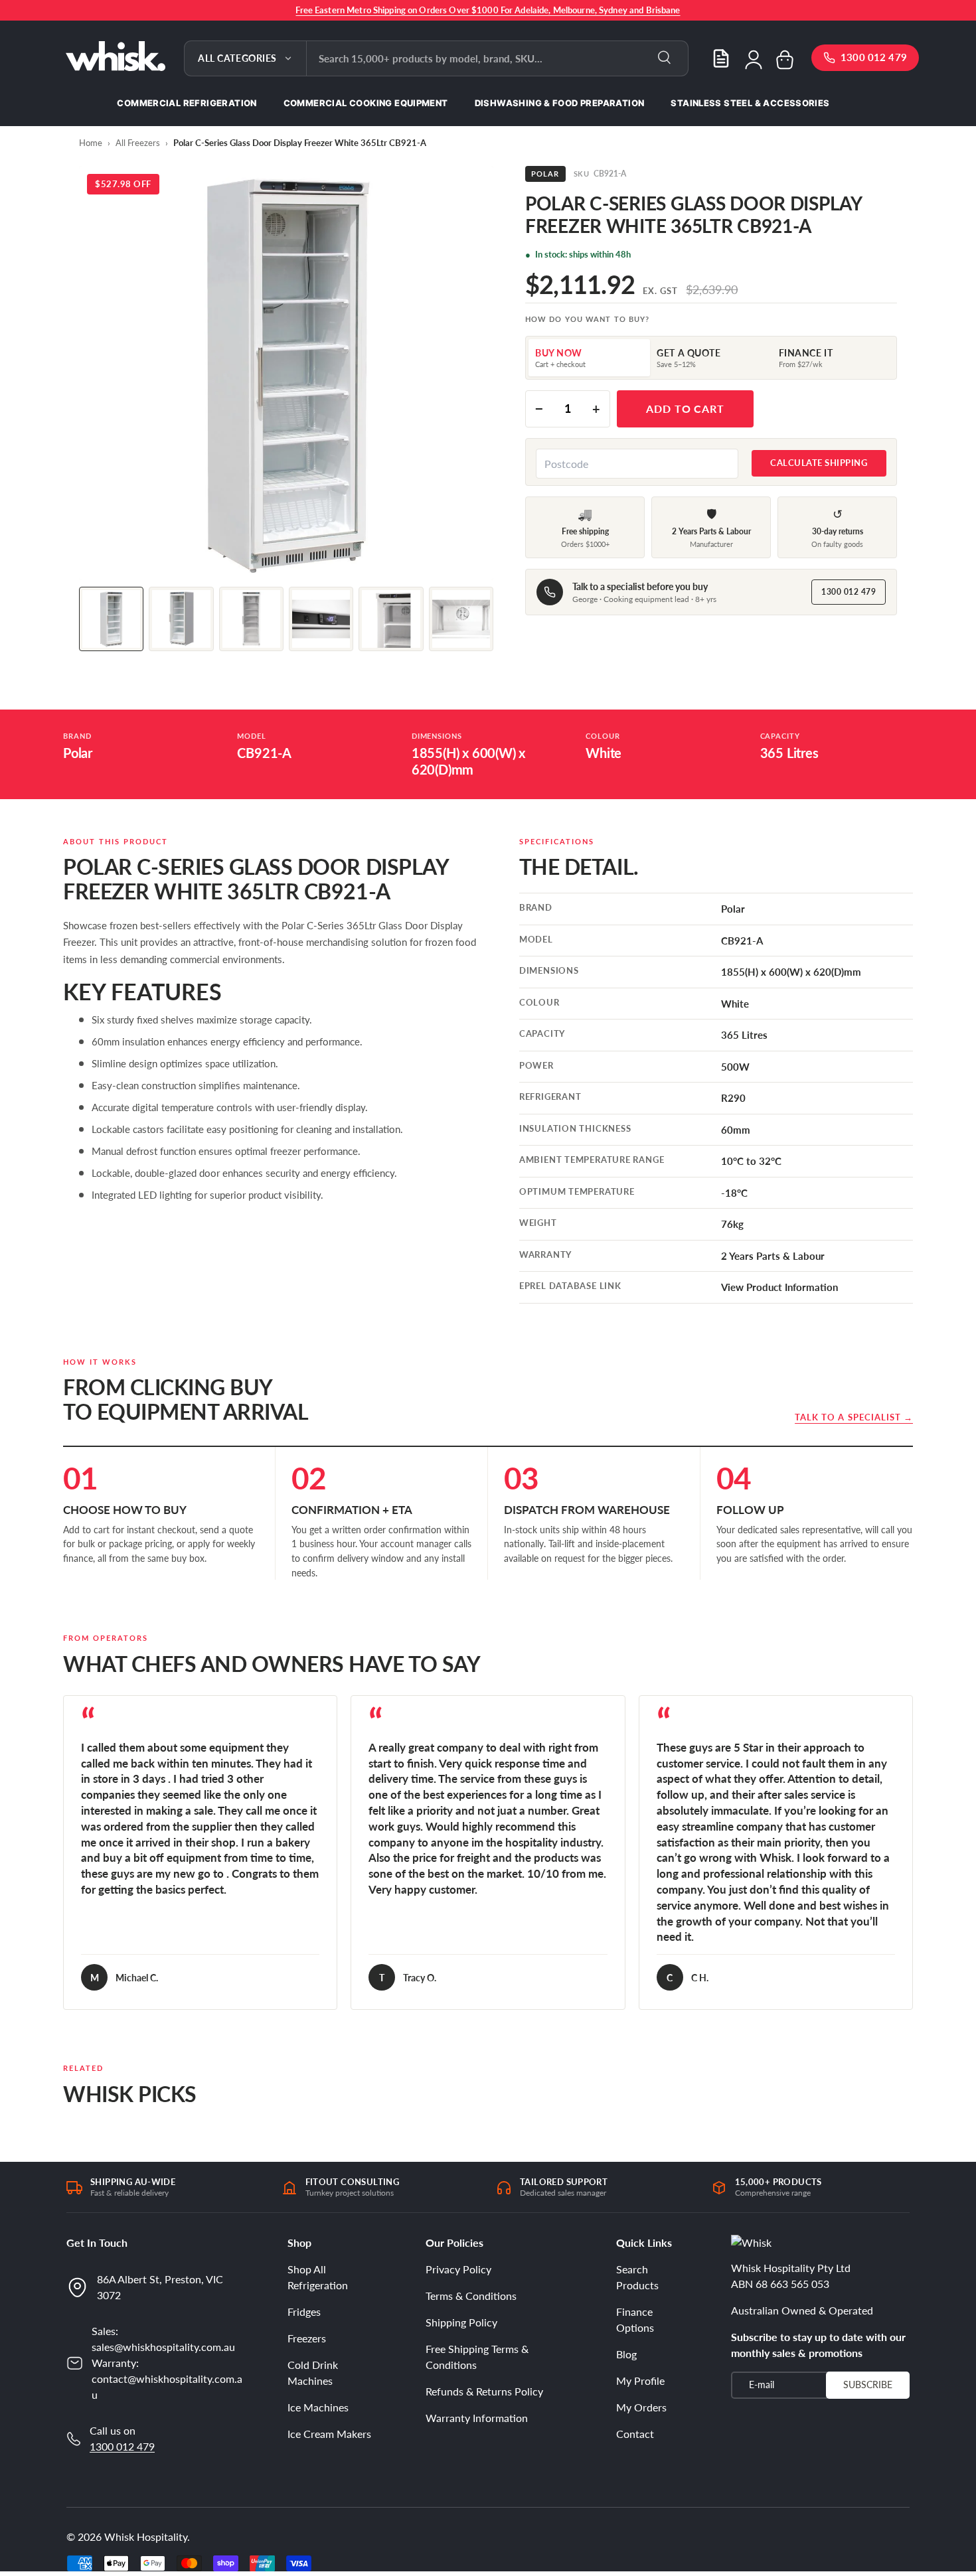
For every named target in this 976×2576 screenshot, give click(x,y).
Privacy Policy (458, 2269)
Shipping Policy (461, 2322)
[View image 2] (181, 619)
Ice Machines (318, 2407)
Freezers (307, 2338)
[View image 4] (321, 619)
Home (91, 143)
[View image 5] (391, 619)
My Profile (640, 2381)
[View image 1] (111, 619)
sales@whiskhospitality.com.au (163, 2347)
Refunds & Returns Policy (484, 2391)
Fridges (304, 2311)
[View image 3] (251, 619)
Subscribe (868, 2385)
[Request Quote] (721, 58)
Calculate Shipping (819, 463)
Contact (635, 2434)
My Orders (641, 2407)
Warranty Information (477, 2418)
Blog (626, 2354)
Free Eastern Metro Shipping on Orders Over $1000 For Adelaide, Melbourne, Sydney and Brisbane (488, 10)
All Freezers (138, 143)
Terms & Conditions (471, 2296)
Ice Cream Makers (329, 2434)
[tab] (589, 358)
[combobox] (497, 58)
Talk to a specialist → (854, 1417)
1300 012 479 (849, 592)
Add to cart (686, 409)
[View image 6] (461, 619)
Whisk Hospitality (146, 2537)
